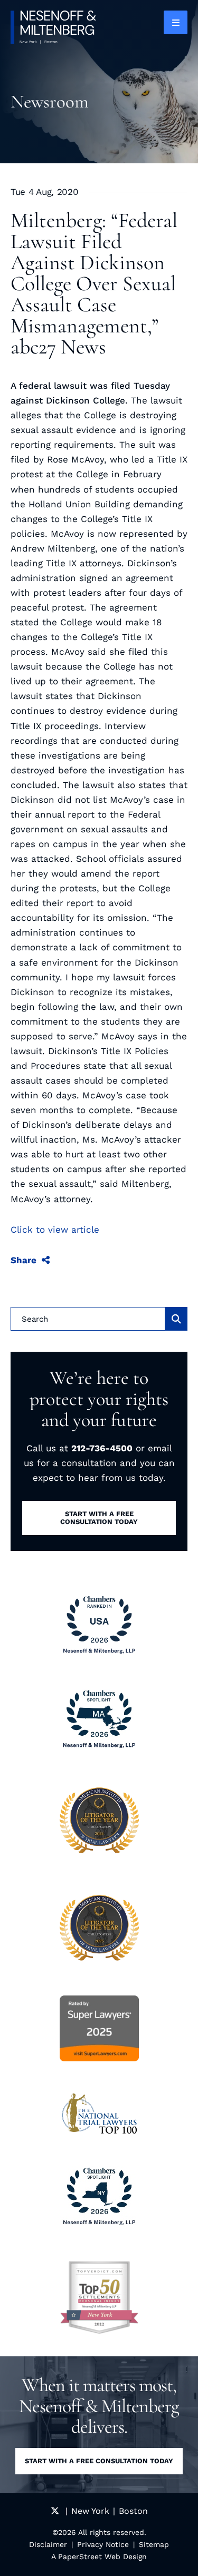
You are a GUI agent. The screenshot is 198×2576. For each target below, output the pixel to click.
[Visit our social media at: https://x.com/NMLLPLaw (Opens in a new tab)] (55, 2511)
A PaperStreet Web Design (99, 2557)
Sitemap (154, 2544)
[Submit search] (176, 1319)
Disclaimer (48, 2544)
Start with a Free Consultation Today (99, 2461)
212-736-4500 (102, 1448)
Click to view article (55, 1230)
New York (90, 2511)
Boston (133, 2511)
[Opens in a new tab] (99, 2297)
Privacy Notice (103, 2544)
